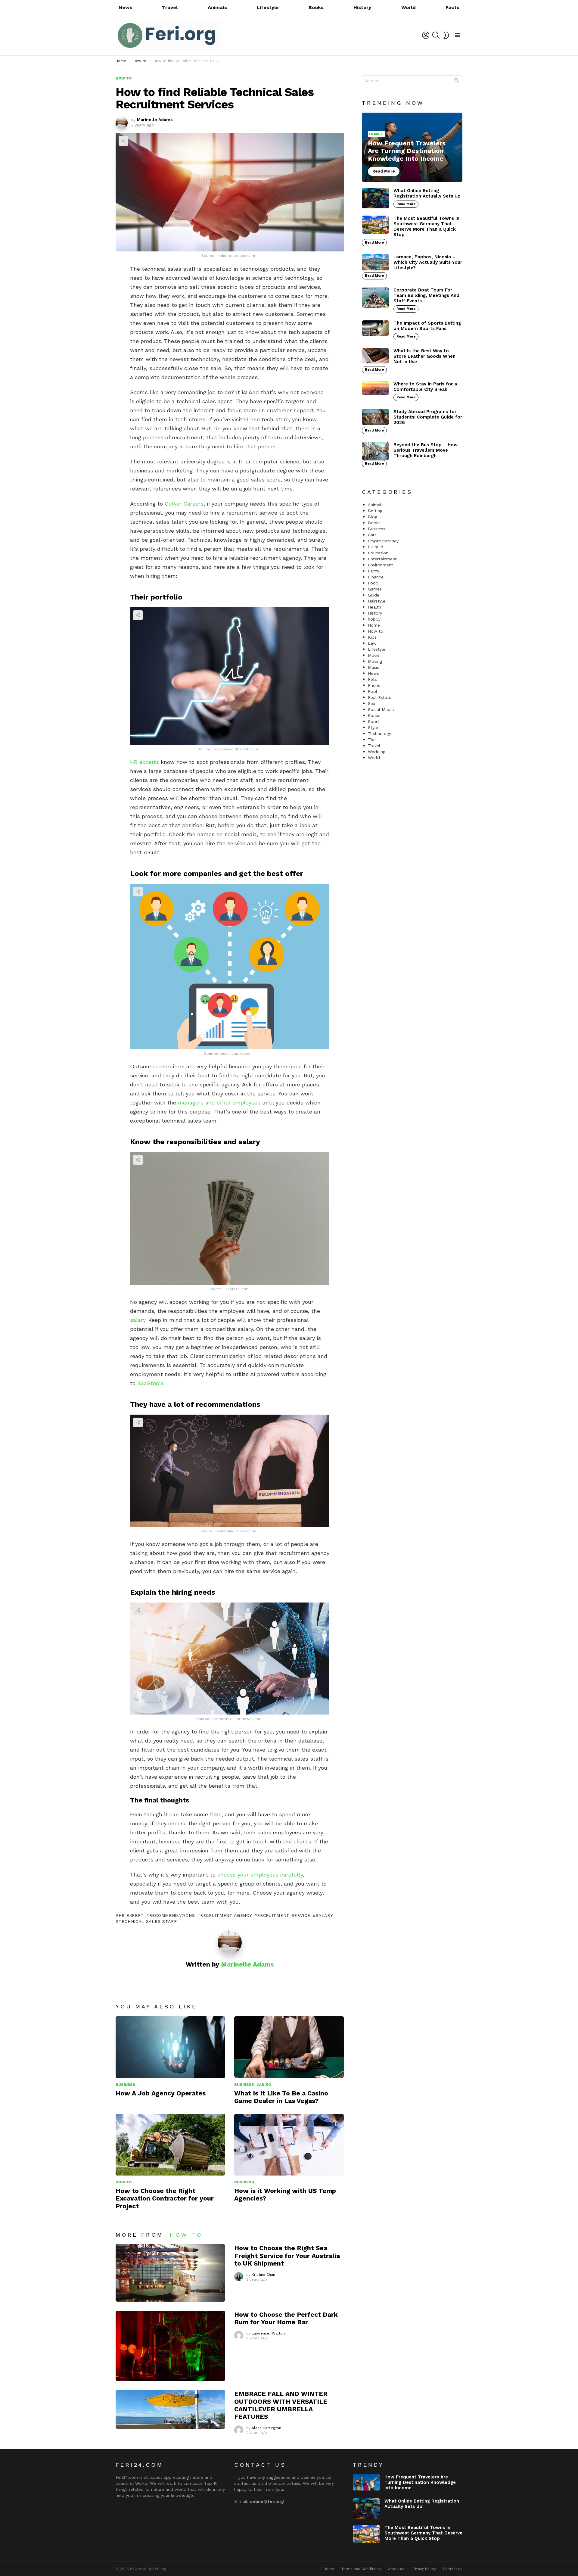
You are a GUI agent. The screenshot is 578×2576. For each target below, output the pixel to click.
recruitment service (284, 1915)
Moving (375, 661)
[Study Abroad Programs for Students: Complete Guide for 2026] (375, 417)
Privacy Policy (424, 2569)
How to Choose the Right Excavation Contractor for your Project (165, 2198)
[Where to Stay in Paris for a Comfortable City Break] (375, 388)
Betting (375, 511)
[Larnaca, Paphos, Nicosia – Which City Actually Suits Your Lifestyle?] (375, 262)
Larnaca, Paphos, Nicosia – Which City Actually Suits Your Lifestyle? (428, 262)
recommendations (172, 1915)
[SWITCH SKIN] (446, 35)
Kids (372, 637)
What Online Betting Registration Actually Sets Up (427, 193)
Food (373, 583)
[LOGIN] (426, 35)
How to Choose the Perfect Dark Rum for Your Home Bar (286, 2318)
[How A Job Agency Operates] (170, 2047)
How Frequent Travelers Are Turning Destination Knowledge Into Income (420, 2482)
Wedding (377, 752)
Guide (374, 595)
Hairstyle (377, 601)
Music (374, 667)
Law (372, 643)
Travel (170, 7)
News (125, 7)
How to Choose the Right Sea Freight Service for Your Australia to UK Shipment (287, 2256)
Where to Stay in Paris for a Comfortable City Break (425, 387)
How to (124, 2182)
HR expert (131, 1915)
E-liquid (376, 547)
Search (456, 82)
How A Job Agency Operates (161, 2093)
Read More (406, 204)
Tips (372, 740)
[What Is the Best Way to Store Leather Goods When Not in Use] (375, 356)
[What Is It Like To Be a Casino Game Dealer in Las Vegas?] (289, 2047)
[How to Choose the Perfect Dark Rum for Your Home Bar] (170, 2346)
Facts (452, 7)
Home (374, 625)
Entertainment (382, 559)
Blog (373, 517)
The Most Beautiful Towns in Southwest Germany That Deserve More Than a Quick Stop (426, 226)
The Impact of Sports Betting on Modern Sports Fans (427, 326)
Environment (381, 565)
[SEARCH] (436, 35)
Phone (374, 685)
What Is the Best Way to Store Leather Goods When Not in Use (424, 356)
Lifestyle (268, 7)
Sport (374, 721)
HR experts (144, 762)
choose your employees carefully (260, 1875)
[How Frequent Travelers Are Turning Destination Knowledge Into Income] (412, 147)
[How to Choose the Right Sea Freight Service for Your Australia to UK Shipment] (170, 2273)
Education (378, 553)
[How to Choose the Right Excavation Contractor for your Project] (170, 2145)
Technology (379, 734)
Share (123, 141)
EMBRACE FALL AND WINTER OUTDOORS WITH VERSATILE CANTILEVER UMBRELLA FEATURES (281, 2405)
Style (373, 727)
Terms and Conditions (361, 2569)
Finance (376, 577)
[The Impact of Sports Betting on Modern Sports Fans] (375, 328)
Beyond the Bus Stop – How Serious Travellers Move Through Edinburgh (426, 450)
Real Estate (380, 697)
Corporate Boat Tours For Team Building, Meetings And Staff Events (426, 295)
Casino (264, 2085)
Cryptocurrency (383, 541)
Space (374, 715)
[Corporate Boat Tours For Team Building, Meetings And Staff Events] (375, 297)
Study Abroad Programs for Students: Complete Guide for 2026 (428, 417)
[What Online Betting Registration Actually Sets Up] (375, 198)
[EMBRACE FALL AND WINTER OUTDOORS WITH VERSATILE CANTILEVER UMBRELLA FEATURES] (170, 2409)
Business (126, 2085)
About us (396, 2569)
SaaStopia (150, 1383)
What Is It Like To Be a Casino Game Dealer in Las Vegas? (281, 2097)
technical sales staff (148, 1921)
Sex (371, 703)
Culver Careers (184, 504)
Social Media (381, 709)
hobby (374, 619)
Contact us (453, 2569)
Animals (217, 7)
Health (374, 607)
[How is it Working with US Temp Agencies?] (289, 2145)
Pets (372, 679)
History (362, 7)
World (409, 7)
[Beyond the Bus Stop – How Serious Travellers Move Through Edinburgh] (375, 451)
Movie (374, 655)
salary (138, 1320)
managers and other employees (219, 1103)
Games (375, 589)
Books (316, 7)
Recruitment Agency (226, 1915)
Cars (372, 535)
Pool (373, 691)
